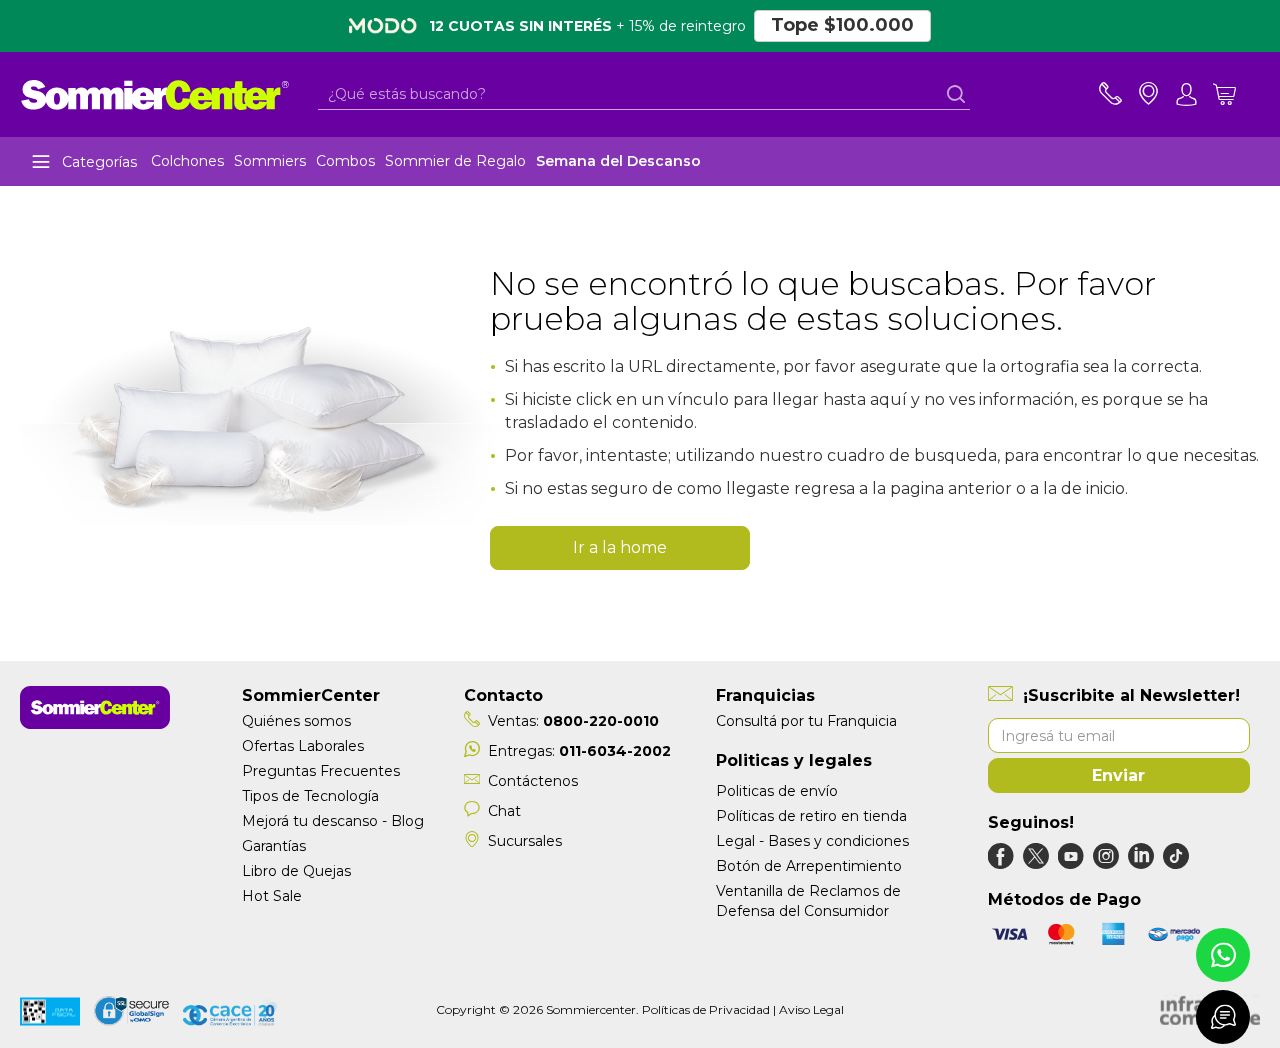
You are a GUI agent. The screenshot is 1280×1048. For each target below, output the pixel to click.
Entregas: (579, 751)
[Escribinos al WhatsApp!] (1223, 955)
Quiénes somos (296, 721)
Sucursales (525, 841)
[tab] (1186, 94)
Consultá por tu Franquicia (806, 721)
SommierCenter (311, 695)
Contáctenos (533, 781)
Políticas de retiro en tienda (811, 816)
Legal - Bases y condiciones (812, 841)
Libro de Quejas (296, 871)
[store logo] (155, 94)
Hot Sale (272, 896)
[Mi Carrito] (1236, 94)
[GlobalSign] (131, 1013)
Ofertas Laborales (303, 746)
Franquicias (765, 695)
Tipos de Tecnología (310, 796)
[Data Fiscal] (50, 1014)
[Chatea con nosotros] (1223, 1017)
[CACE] (230, 1014)
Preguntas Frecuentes (321, 771)
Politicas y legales (794, 760)
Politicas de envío (777, 791)
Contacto (503, 695)
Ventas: (573, 721)
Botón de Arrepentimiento (809, 866)
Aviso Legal (811, 1009)
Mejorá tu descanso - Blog (333, 821)
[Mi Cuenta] (1186, 94)
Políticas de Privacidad (706, 1009)
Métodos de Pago (1064, 899)
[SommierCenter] (95, 724)
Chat (504, 811)
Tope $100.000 (842, 25)
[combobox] (644, 94)
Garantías (274, 846)
